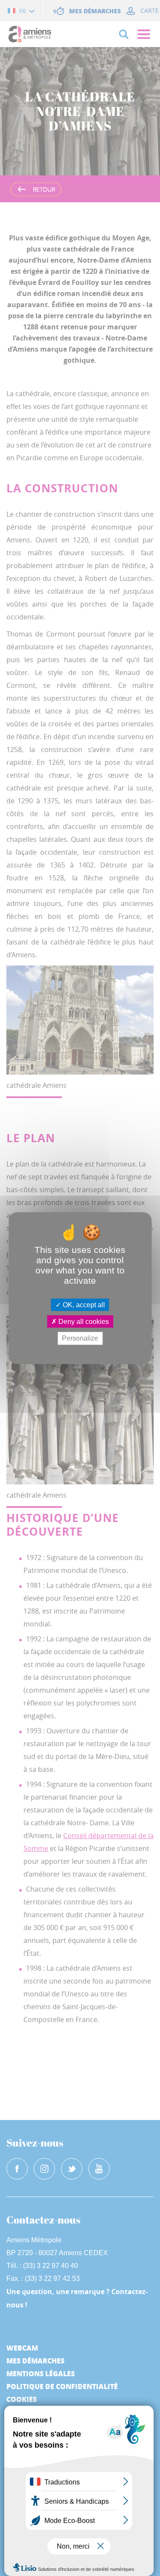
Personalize (80, 1338)
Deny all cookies (83, 1322)
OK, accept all (83, 1305)
